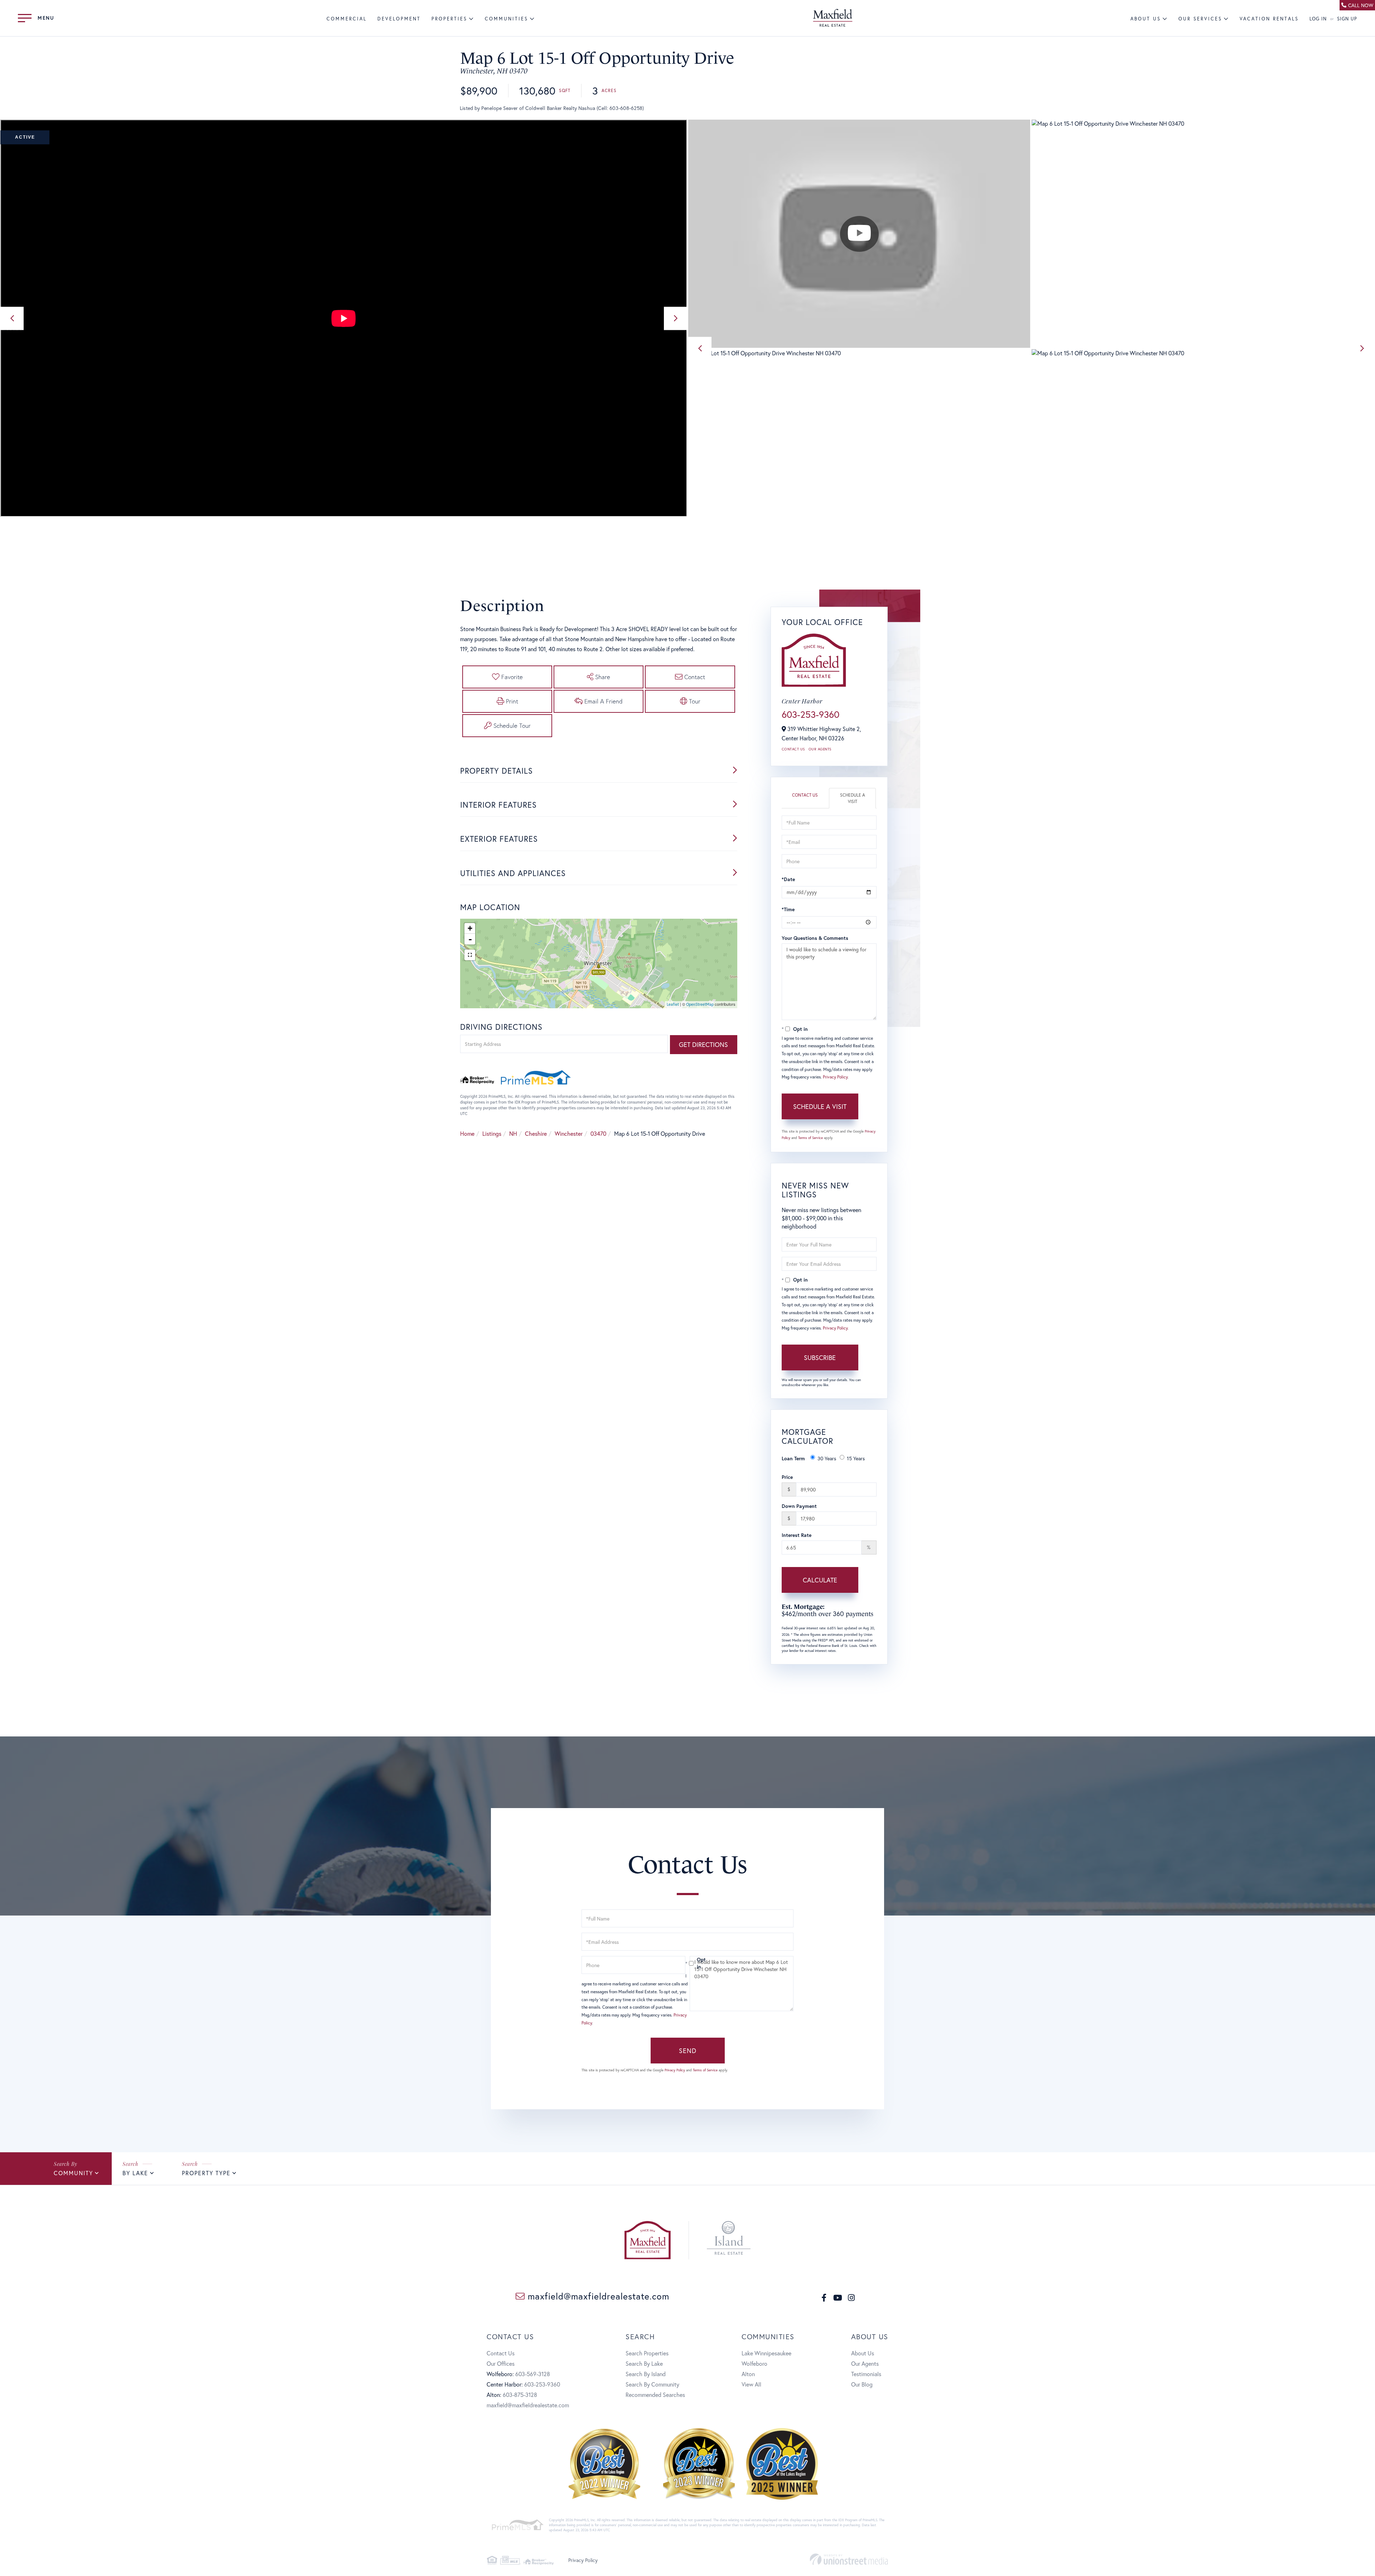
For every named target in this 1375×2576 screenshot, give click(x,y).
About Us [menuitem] (1146, 19)
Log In (1318, 19)
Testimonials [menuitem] (866, 2374)
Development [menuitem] (399, 19)
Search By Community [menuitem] (652, 2384)
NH (513, 1133)
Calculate (820, 1580)
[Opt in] (687, 1963)
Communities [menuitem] (506, 19)
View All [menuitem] (751, 2384)
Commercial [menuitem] (347, 19)
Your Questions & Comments (815, 938)
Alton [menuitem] (748, 2374)
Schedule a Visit (853, 798)
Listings (492, 1133)
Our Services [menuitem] (1200, 19)
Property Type (206, 2173)
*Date (788, 879)
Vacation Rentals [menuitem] (1269, 19)
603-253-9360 (810, 714)
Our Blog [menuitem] (862, 2384)
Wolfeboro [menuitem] (754, 2363)
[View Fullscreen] (470, 955)
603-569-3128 (533, 2374)
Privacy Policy (835, 1077)
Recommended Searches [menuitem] (655, 2395)
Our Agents (820, 749)
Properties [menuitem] (449, 19)
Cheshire (536, 1133)
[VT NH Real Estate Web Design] (849, 2559)
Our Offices (501, 2363)
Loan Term (793, 1458)
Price (787, 1477)
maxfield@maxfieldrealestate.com (597, 2296)
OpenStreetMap (700, 1004)
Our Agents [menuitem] (865, 2363)
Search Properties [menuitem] (647, 2353)
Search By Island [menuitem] (646, 2374)
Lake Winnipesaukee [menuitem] (766, 2353)
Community (73, 2173)
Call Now (1361, 5)
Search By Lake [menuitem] (644, 2363)
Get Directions (703, 1044)
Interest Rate (797, 1535)
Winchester (569, 1133)
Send (688, 2051)
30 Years (827, 1458)
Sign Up (1347, 19)
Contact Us (793, 749)
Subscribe (820, 1357)
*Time (788, 909)
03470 (598, 1133)
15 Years (856, 1458)
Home (467, 1133)
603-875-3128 (520, 2395)
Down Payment (799, 1506)
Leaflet (673, 1004)
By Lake (135, 2173)
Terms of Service (810, 1138)
